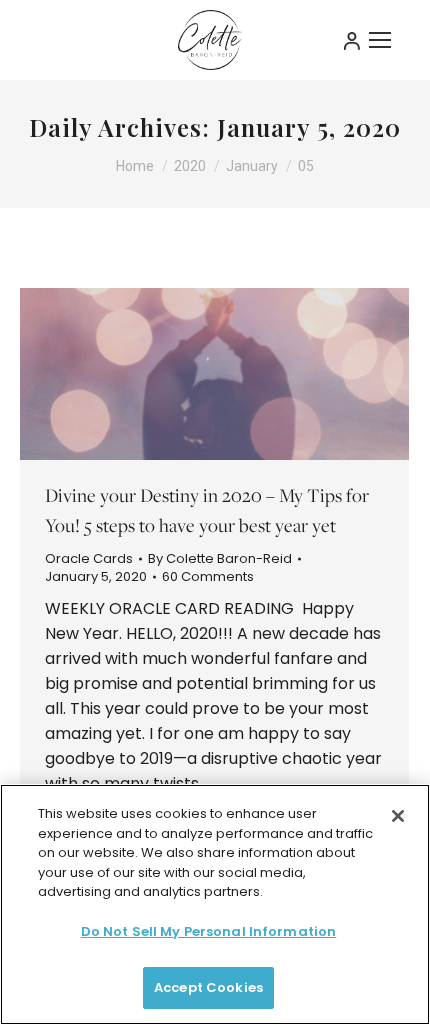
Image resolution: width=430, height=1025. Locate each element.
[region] (215, 904)
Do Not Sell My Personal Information (209, 931)
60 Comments (208, 577)
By (220, 559)
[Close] (398, 816)
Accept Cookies (208, 987)
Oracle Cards (89, 558)
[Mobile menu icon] (380, 40)
